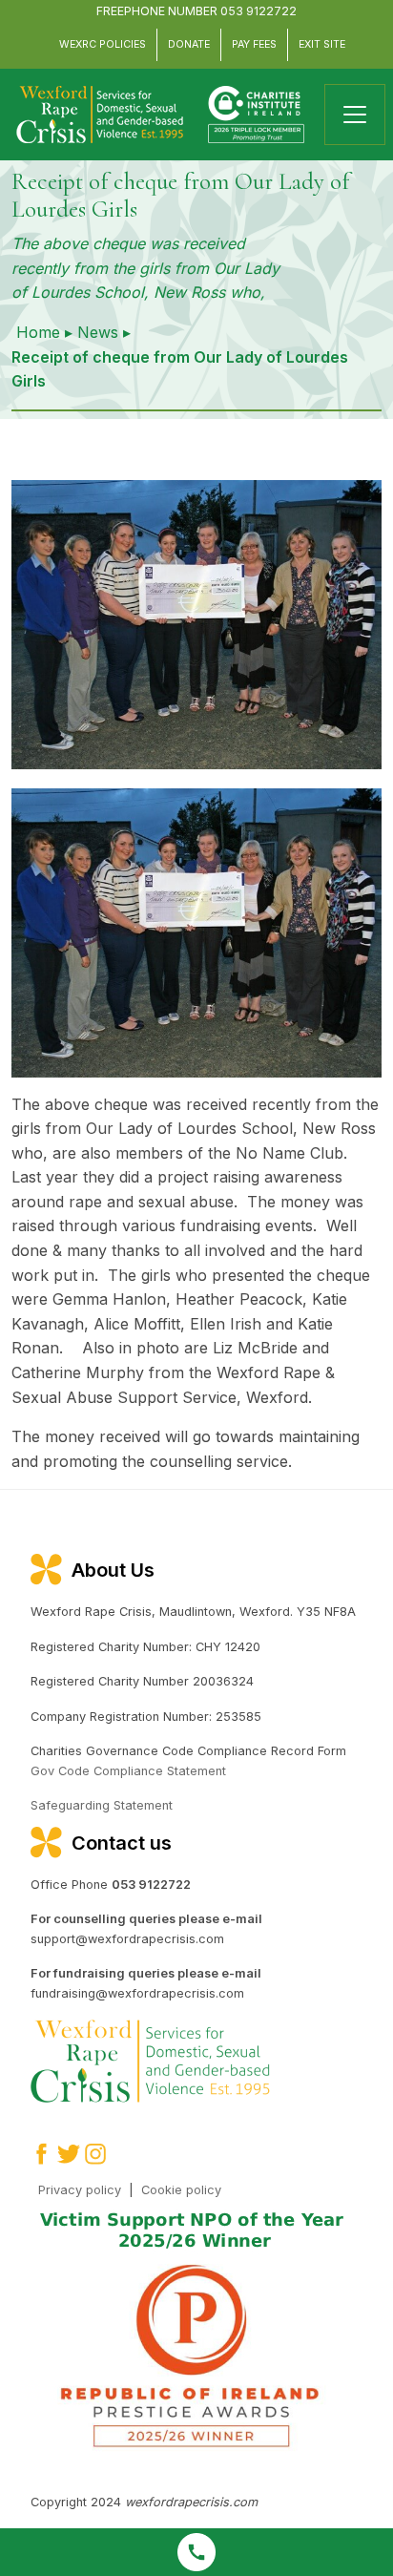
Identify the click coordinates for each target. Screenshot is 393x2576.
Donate (189, 44)
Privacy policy (80, 2190)
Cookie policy (181, 2190)
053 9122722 (259, 11)
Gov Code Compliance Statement (128, 1771)
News (98, 332)
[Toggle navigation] (355, 115)
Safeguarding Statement (102, 1805)
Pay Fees (254, 44)
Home (38, 332)
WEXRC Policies (103, 44)
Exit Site (322, 44)
